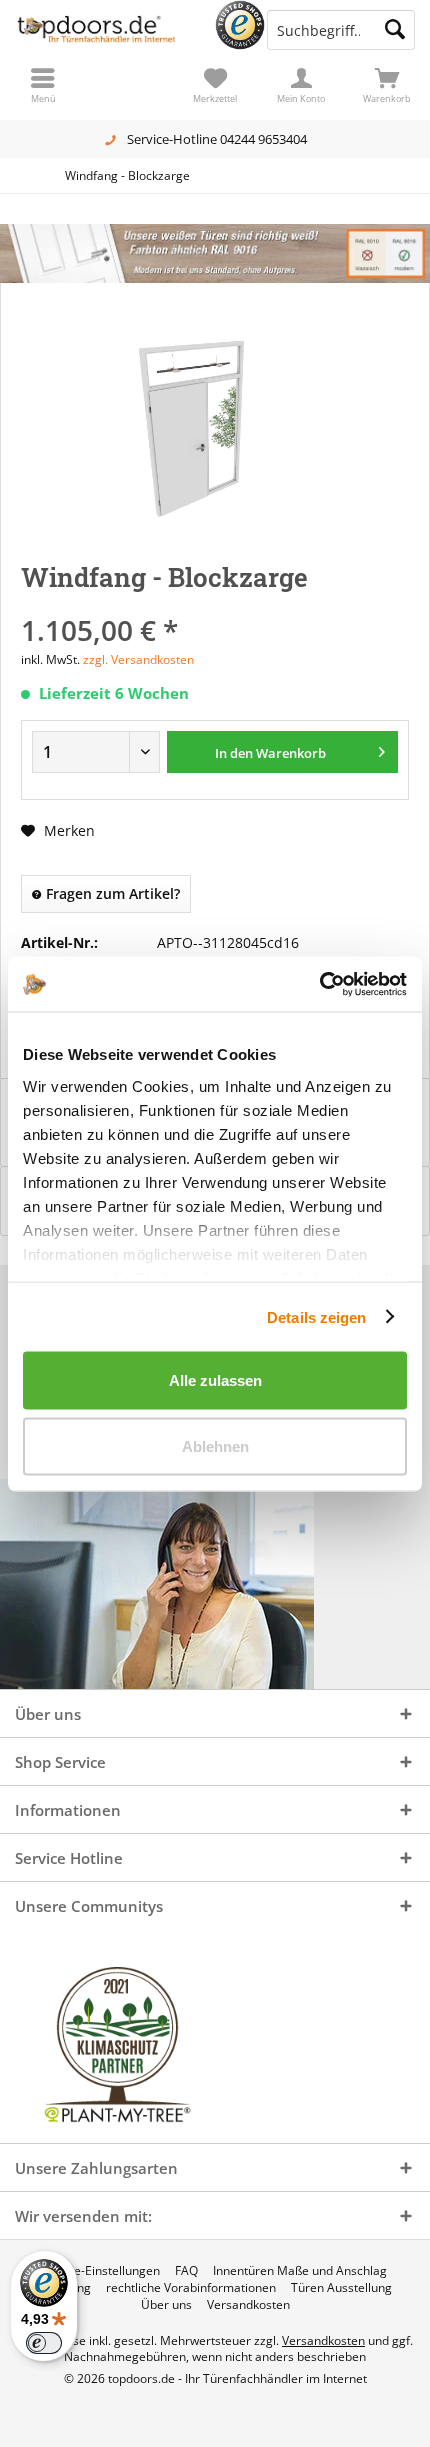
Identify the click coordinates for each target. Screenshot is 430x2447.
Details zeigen (316, 1316)
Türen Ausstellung (341, 2288)
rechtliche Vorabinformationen (191, 2288)
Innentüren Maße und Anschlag (300, 2271)
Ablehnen (215, 1445)
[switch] (44, 2343)
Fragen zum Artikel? (111, 893)
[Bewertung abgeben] (215, 603)
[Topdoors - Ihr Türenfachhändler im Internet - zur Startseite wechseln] (107, 30)
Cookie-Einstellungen (101, 2271)
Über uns (166, 2305)
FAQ (186, 2271)
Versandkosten (248, 2305)
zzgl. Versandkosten (138, 659)
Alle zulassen (215, 1380)
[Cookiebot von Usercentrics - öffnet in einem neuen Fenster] (319, 984)
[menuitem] (387, 85)
